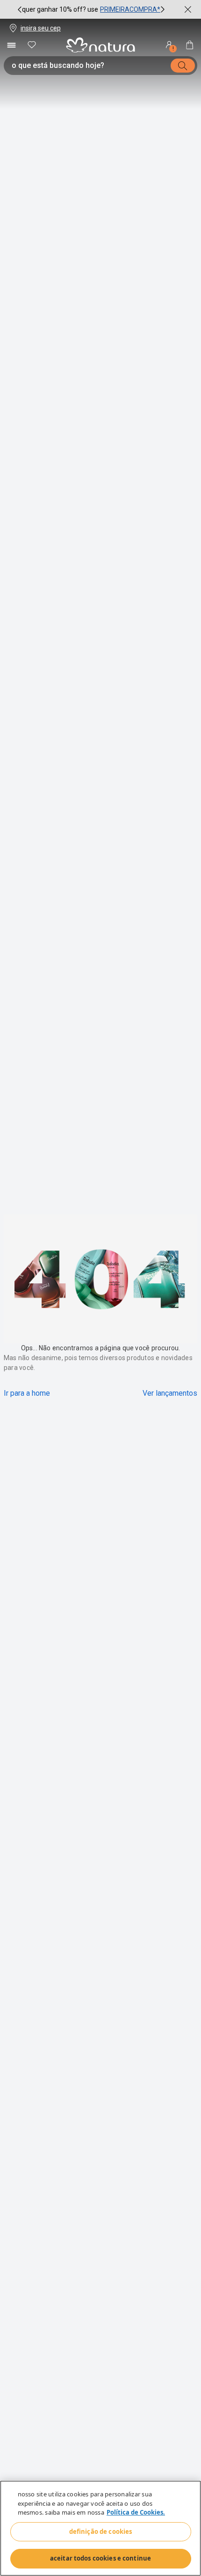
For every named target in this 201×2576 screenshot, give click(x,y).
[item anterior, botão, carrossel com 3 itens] (20, 9)
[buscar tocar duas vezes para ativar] (183, 66)
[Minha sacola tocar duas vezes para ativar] (190, 45)
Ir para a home (27, 1393)
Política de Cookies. (136, 2512)
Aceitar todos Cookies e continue (100, 2558)
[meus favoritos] (32, 45)
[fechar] (188, 9)
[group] (91, 9)
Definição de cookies (101, 2532)
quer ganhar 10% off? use (60, 9)
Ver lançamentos (170, 1393)
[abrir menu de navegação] (11, 45)
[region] (100, 2528)
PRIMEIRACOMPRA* (130, 9)
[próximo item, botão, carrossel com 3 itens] (163, 9)
